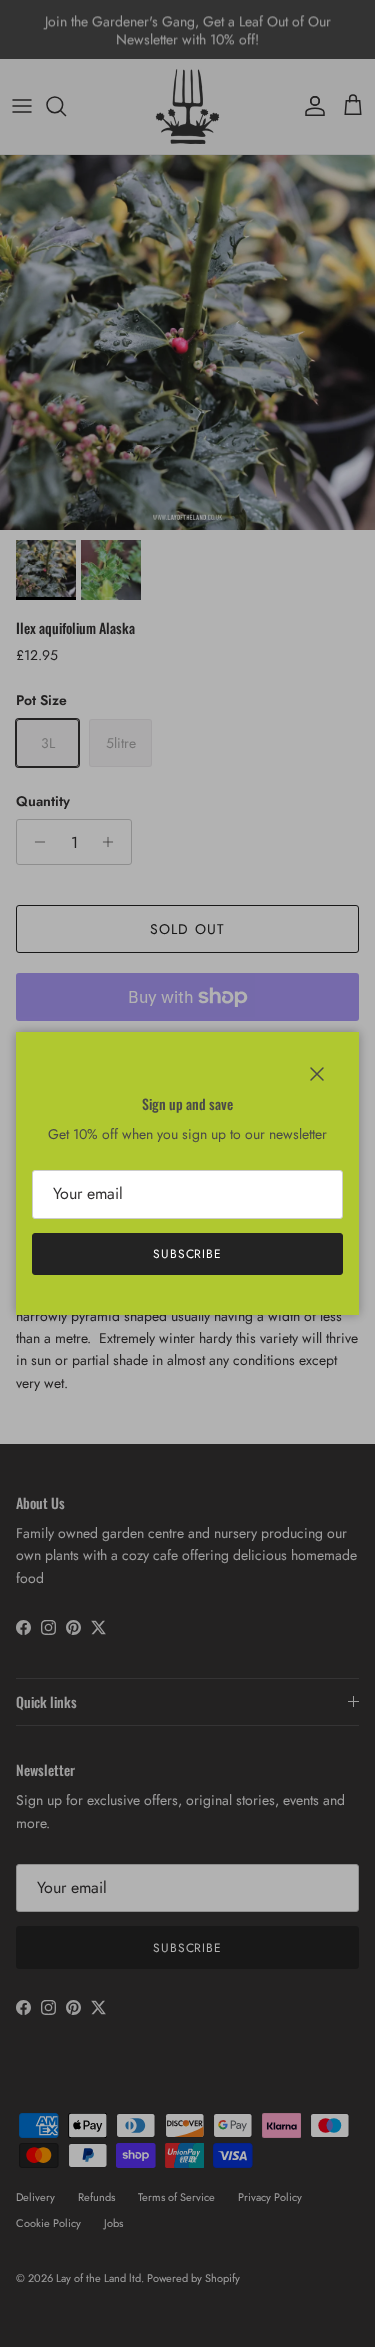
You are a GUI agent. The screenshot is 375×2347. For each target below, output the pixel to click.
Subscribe (188, 1254)
